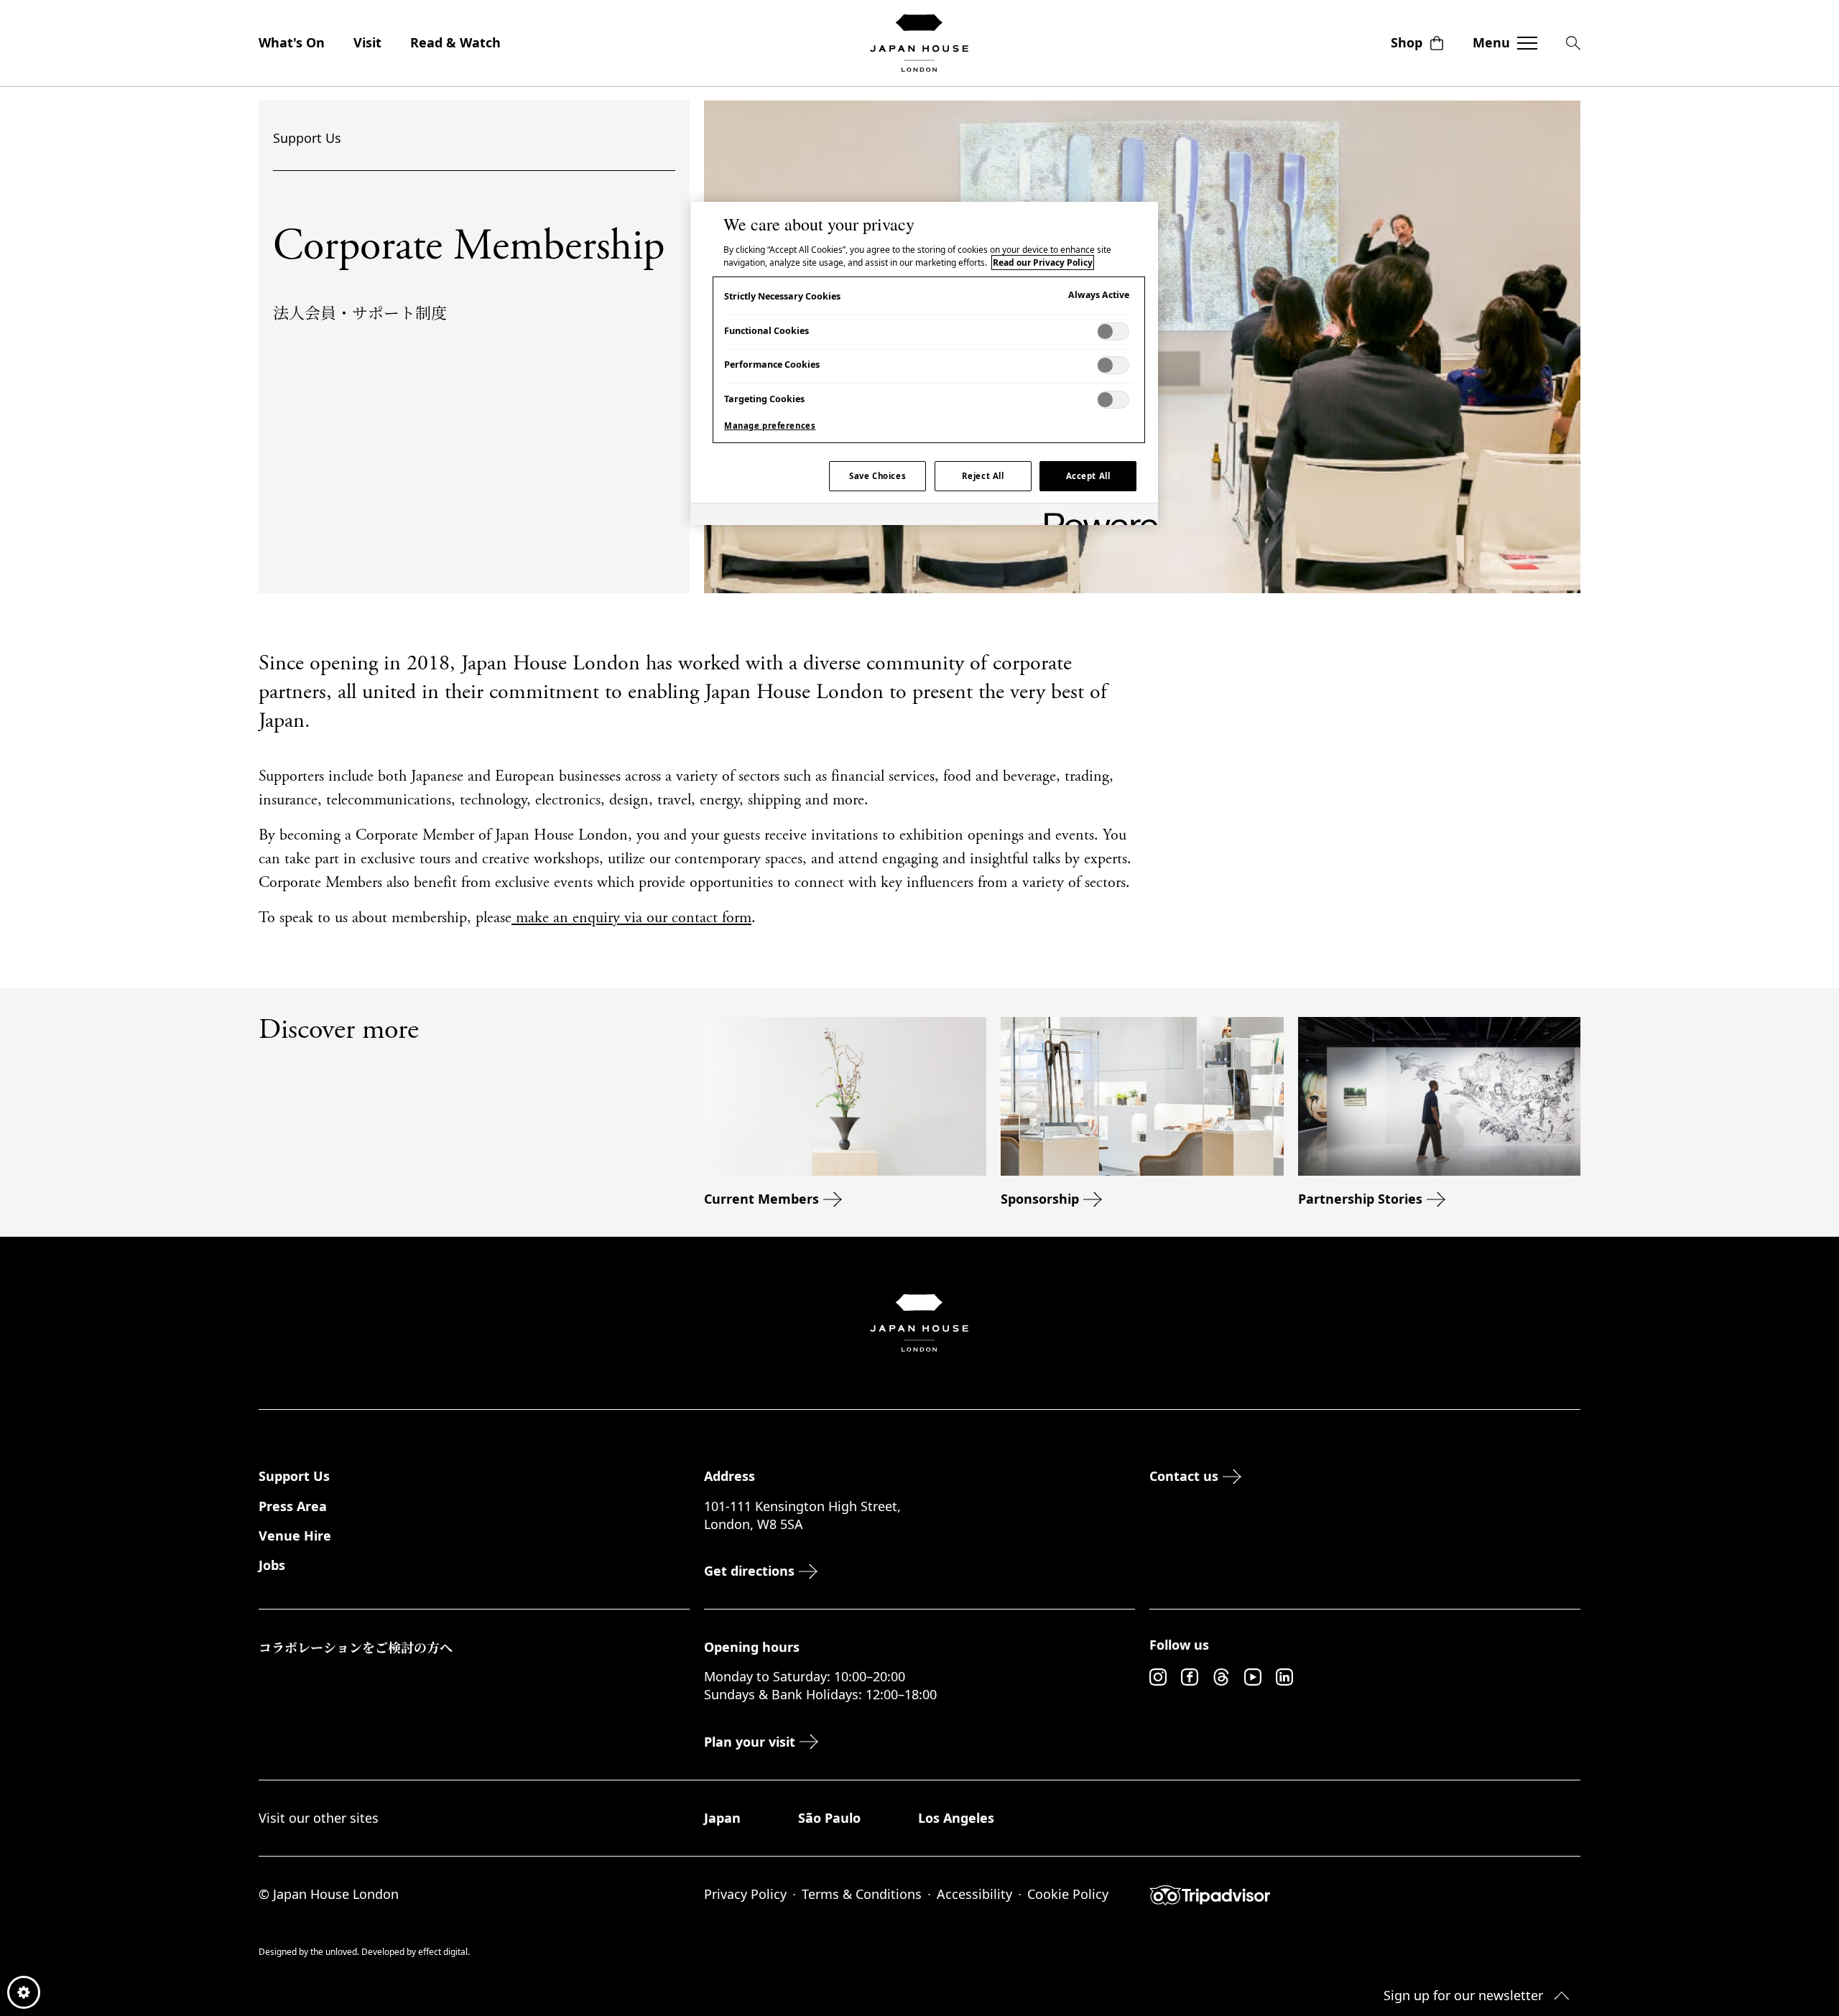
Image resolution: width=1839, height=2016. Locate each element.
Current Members (761, 1199)
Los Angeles (956, 1818)
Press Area (293, 1506)
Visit (367, 42)
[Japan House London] (919, 43)
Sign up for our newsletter (1463, 1995)
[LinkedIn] (1284, 1677)
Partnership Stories (1360, 1199)
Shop (1407, 42)
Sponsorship (1040, 1199)
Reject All (983, 476)
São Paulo (829, 1818)
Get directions (749, 1571)
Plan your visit (750, 1742)
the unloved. (336, 1952)
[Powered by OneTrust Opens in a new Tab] (1096, 516)
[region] (925, 363)
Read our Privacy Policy (1043, 263)
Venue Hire (295, 1536)
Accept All (1088, 476)
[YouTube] (1253, 1677)
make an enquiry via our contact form (631, 919)
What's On (292, 42)
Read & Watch (455, 42)
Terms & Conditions (862, 1894)
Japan (722, 1818)
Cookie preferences (24, 1992)
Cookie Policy (1068, 1894)
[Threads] (1221, 1677)
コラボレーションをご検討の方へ (356, 1647)
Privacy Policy (745, 1894)
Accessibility (974, 1894)
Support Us (307, 138)
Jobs (272, 1565)
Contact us (1184, 1476)
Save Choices (877, 476)
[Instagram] (1158, 1677)
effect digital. (444, 1952)
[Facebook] (1190, 1677)
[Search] (1573, 43)
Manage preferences (770, 426)
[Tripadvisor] (1365, 1895)
